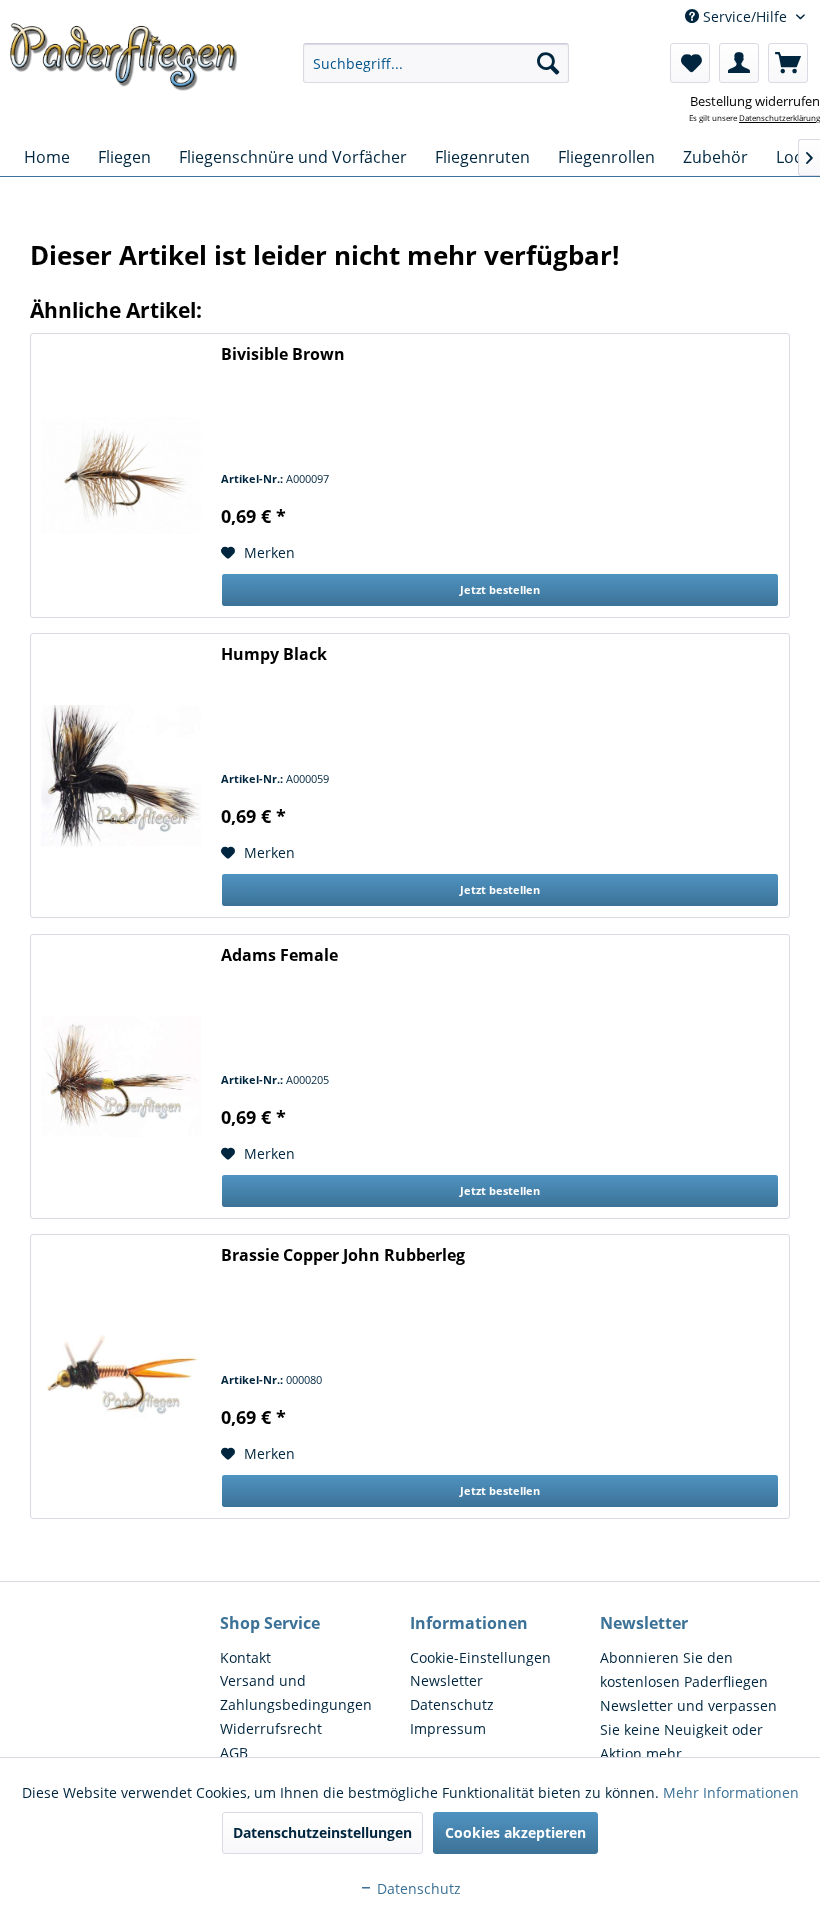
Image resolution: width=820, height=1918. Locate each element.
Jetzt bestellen (500, 589)
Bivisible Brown (283, 354)
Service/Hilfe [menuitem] (745, 16)
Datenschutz (452, 1704)
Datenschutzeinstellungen (322, 1832)
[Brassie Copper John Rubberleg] (121, 1376)
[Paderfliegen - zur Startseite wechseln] (123, 63)
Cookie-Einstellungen (480, 1657)
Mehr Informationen (731, 1792)
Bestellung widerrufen (755, 101)
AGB (234, 1752)
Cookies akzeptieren (515, 1832)
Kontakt (245, 1657)
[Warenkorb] (788, 63)
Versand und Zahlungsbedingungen (296, 1692)
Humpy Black (274, 654)
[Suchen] (548, 63)
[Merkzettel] (690, 63)
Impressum (448, 1728)
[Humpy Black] (121, 775)
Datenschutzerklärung (779, 117)
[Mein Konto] (739, 63)
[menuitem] (436, 63)
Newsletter (446, 1680)
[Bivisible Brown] (121, 475)
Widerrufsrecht (271, 1728)
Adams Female (279, 955)
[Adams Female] (121, 1076)
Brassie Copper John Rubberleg (343, 1255)
